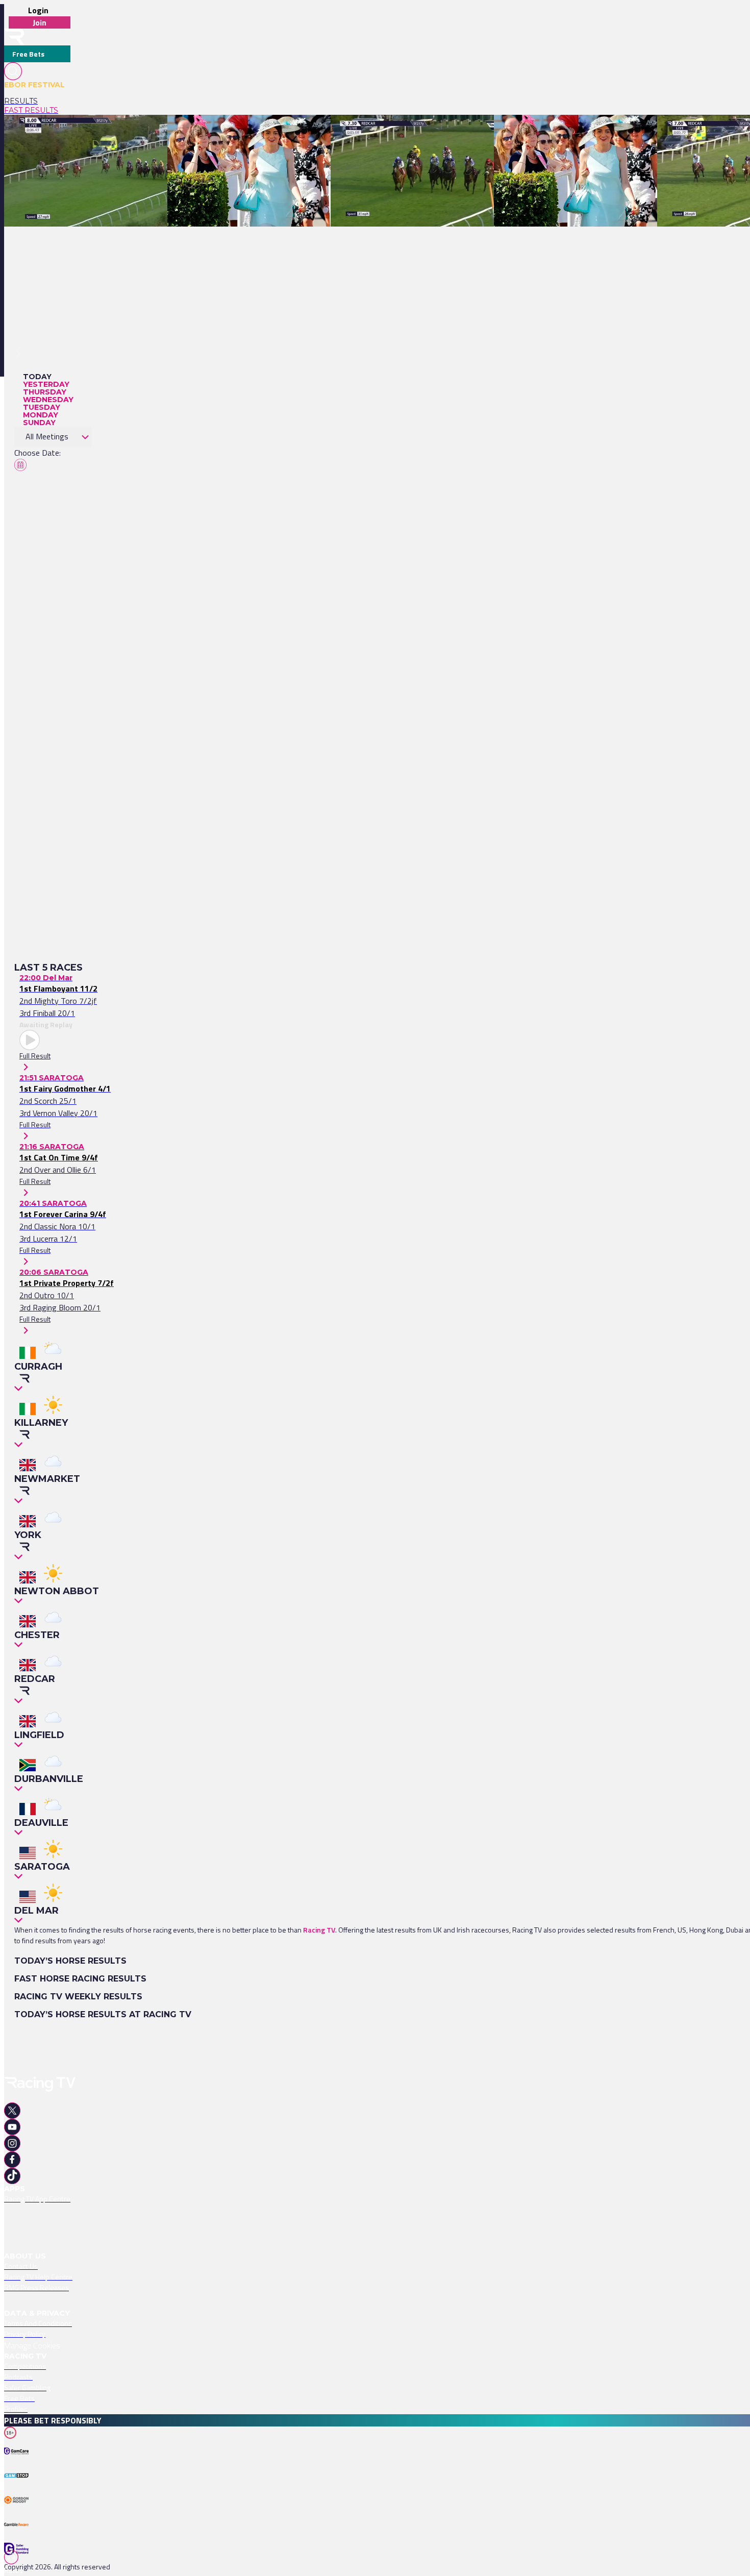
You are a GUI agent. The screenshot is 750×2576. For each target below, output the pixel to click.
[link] (37, 101)
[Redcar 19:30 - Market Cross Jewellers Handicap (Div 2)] (421, 133)
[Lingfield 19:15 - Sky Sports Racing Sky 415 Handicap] (580, 133)
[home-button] (14, 37)
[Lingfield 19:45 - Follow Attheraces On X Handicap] (249, 133)
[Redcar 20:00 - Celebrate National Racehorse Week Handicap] (105, 133)
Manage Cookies (32, 2345)
